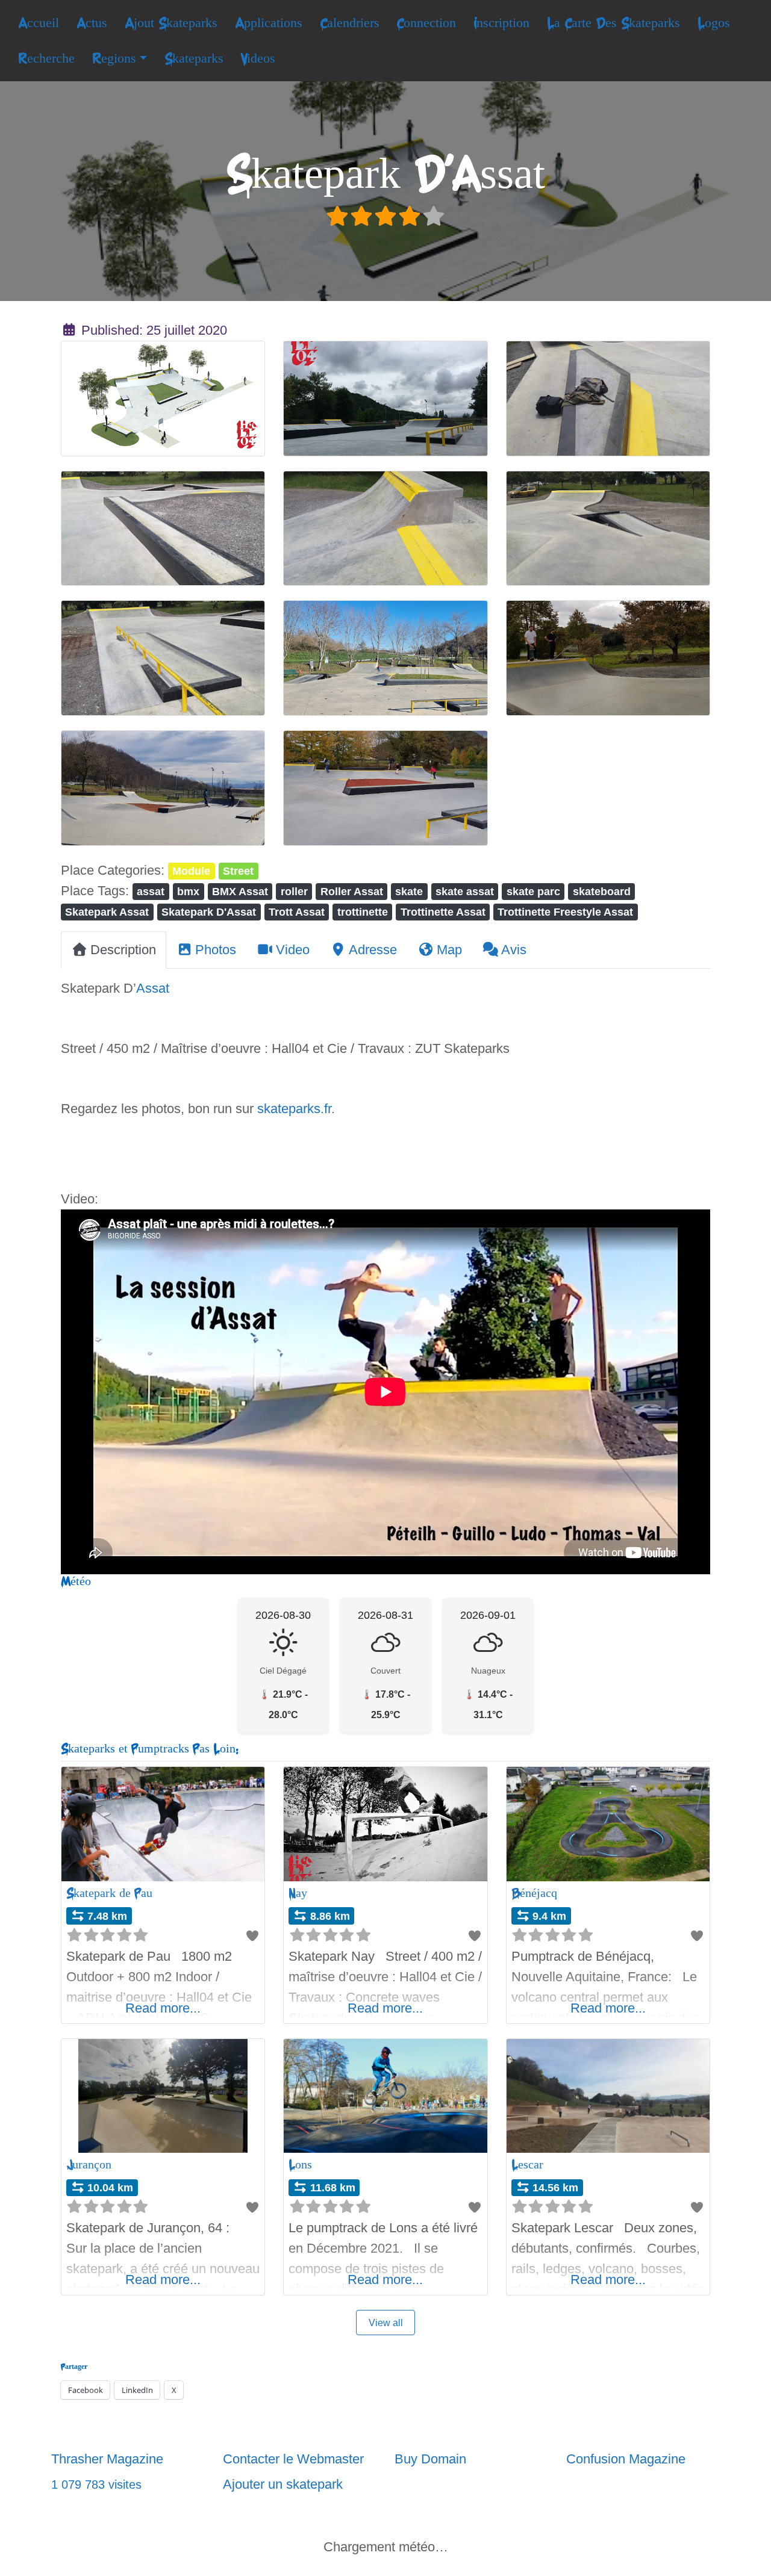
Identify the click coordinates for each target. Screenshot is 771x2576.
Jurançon (89, 2165)
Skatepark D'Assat (209, 912)
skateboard (602, 891)
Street (238, 871)
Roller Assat (352, 891)
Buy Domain (430, 2459)
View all (386, 2323)
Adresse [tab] (373, 950)
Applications (269, 23)
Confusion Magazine (626, 2459)
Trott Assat (297, 912)
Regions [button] (114, 58)
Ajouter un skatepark (283, 2484)
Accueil (39, 23)
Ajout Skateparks (171, 23)
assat (151, 891)
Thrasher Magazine (107, 2459)
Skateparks (194, 58)
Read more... (163, 2008)
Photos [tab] (216, 950)
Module (191, 871)
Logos (714, 23)
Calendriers (350, 23)
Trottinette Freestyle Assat (565, 912)
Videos (258, 58)
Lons (300, 2165)
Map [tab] (449, 950)
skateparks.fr (294, 1109)
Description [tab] (123, 950)
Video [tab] (293, 950)
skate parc (533, 891)
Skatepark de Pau (109, 1893)
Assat (153, 988)
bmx (188, 891)
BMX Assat (240, 891)
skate (409, 891)
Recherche (46, 58)
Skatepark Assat (107, 912)
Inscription (501, 23)
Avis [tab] (514, 950)
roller (294, 891)
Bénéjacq (534, 1893)
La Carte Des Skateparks (613, 23)
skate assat (465, 891)
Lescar (527, 2165)
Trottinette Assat (443, 912)
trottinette (363, 912)
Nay (298, 1893)
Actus (92, 23)
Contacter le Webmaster (293, 2459)
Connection (426, 23)
